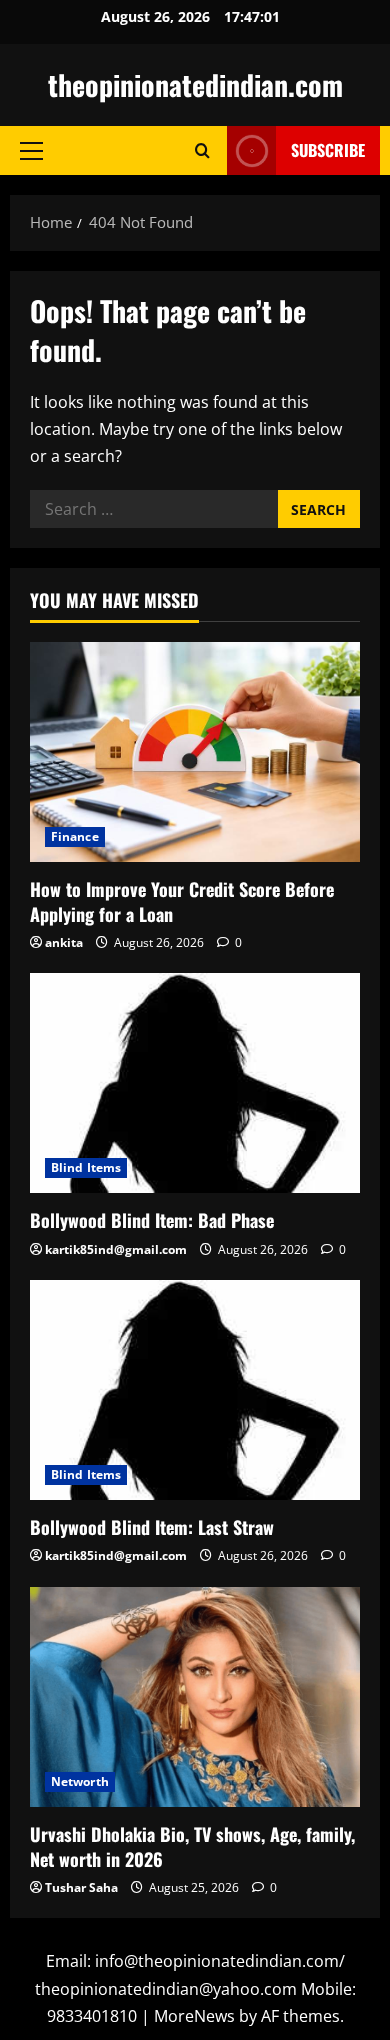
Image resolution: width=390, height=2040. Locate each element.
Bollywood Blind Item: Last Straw (152, 1527)
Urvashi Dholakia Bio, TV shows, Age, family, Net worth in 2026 (192, 1846)
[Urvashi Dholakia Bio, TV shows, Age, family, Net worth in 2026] (195, 1697)
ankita (64, 942)
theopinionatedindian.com (195, 84)
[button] (31, 151)
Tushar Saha (81, 1887)
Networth (80, 1781)
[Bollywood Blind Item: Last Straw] (195, 1390)
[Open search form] (202, 150)
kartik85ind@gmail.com (116, 1249)
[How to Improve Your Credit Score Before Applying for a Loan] (195, 752)
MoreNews (194, 2016)
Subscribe (328, 150)
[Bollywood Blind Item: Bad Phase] (195, 1083)
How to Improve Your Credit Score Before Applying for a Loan (182, 901)
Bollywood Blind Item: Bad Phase (152, 1220)
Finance (75, 836)
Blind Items (86, 1167)
